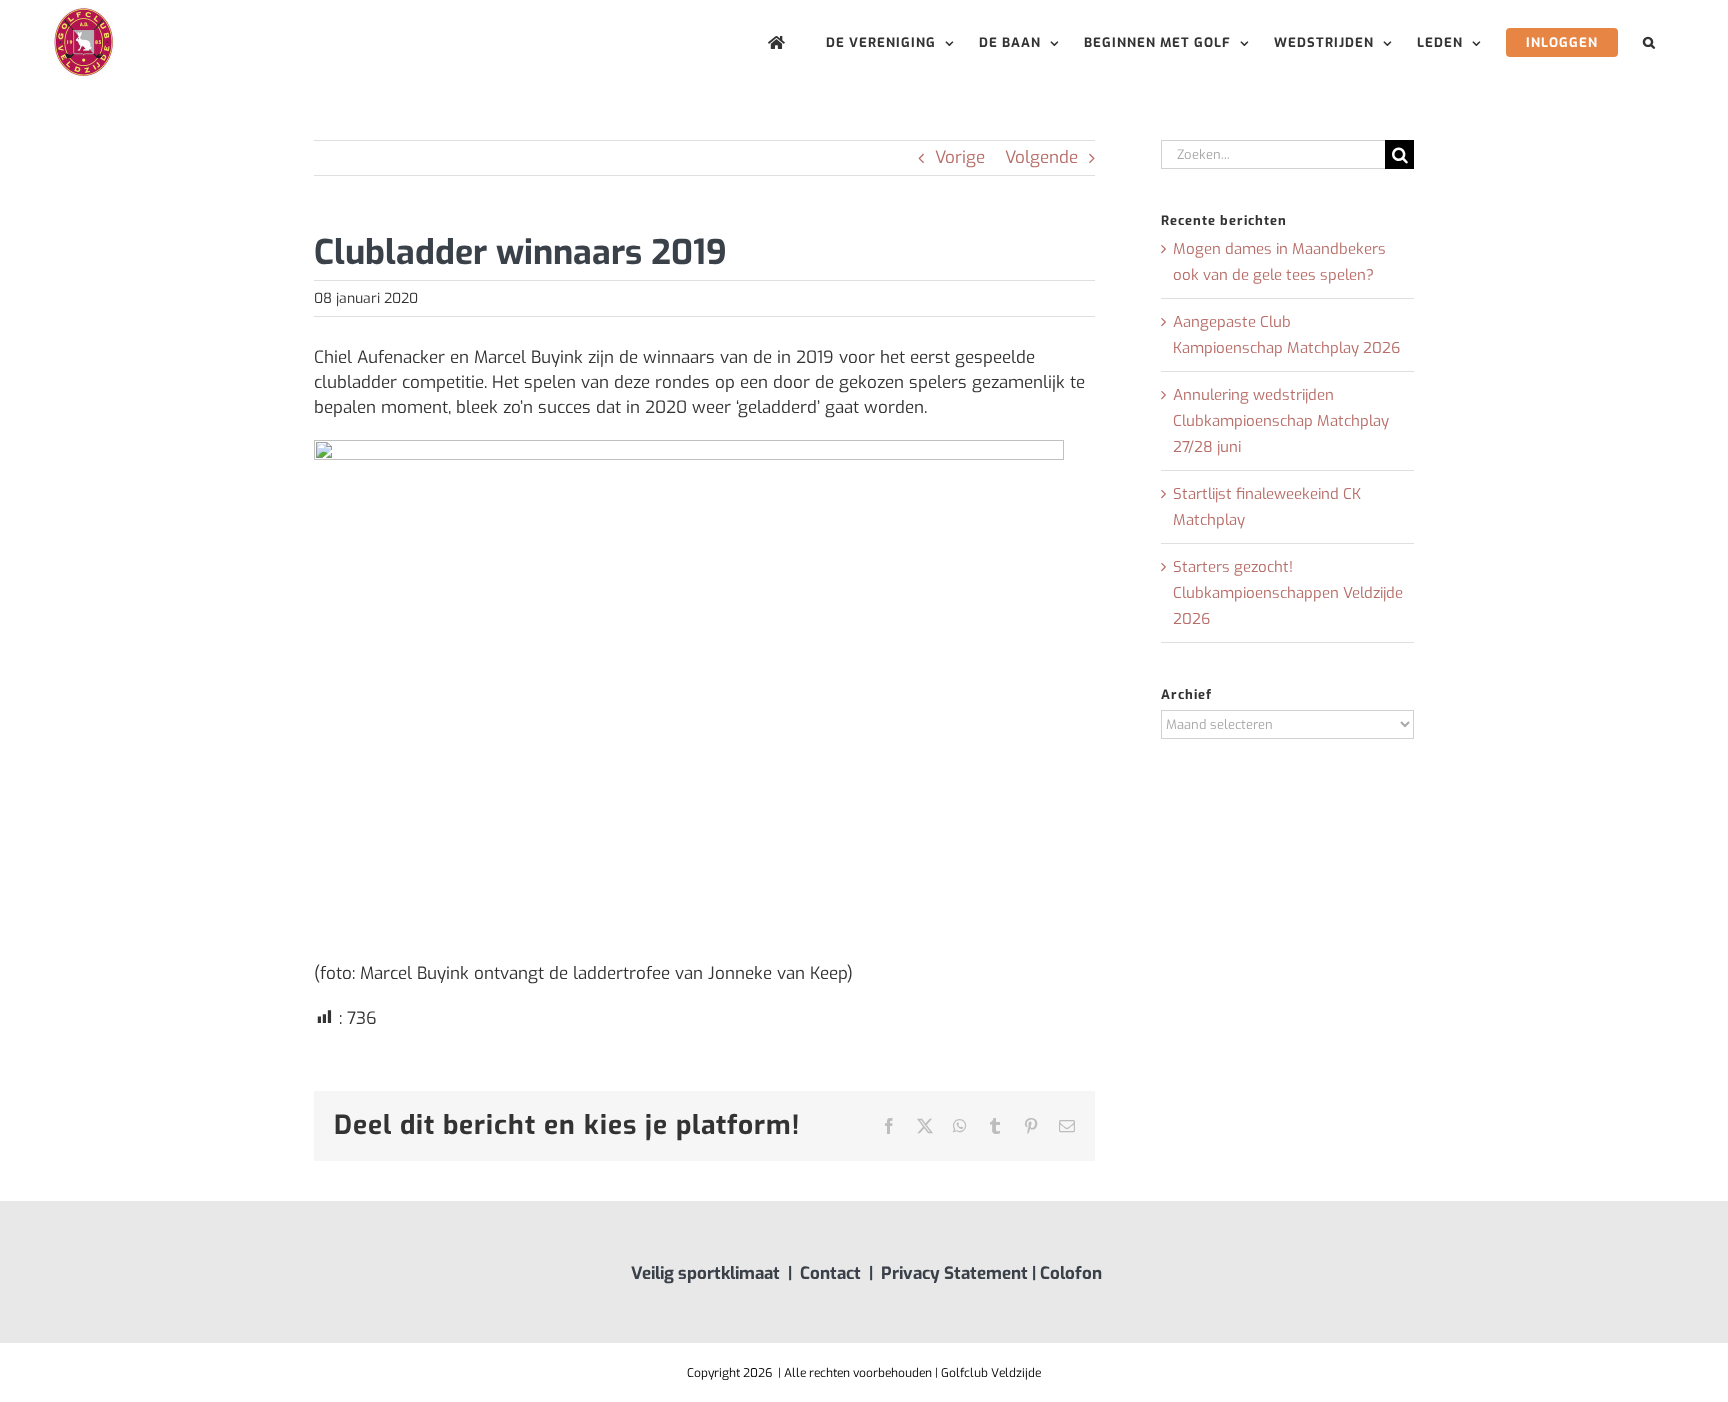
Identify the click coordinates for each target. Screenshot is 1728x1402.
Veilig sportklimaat (705, 1273)
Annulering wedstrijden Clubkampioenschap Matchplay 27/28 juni (1281, 421)
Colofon (1071, 1273)
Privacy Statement (954, 1273)
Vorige (960, 157)
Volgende (1041, 157)
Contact (830, 1273)
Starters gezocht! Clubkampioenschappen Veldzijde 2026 (1288, 593)
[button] (1649, 42)
